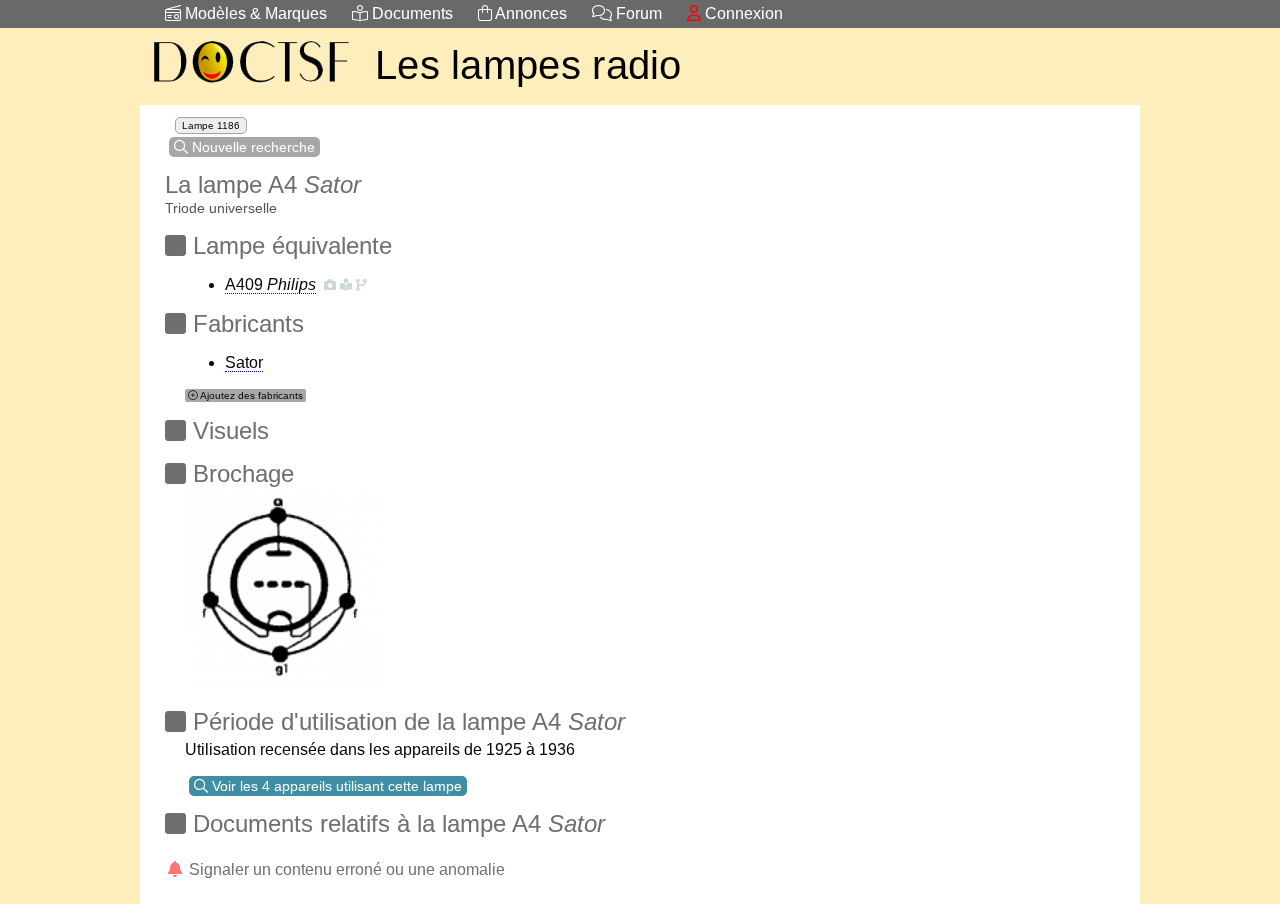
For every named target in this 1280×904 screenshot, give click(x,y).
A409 (270, 284)
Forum (637, 13)
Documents (410, 13)
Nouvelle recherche (251, 147)
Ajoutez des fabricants (250, 395)
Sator (244, 362)
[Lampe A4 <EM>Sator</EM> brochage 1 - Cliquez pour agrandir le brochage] (282, 587)
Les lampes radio (528, 65)
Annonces (529, 13)
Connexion (742, 13)
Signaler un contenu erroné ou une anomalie (345, 869)
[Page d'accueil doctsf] (250, 85)
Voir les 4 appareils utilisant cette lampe (335, 786)
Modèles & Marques (254, 13)
